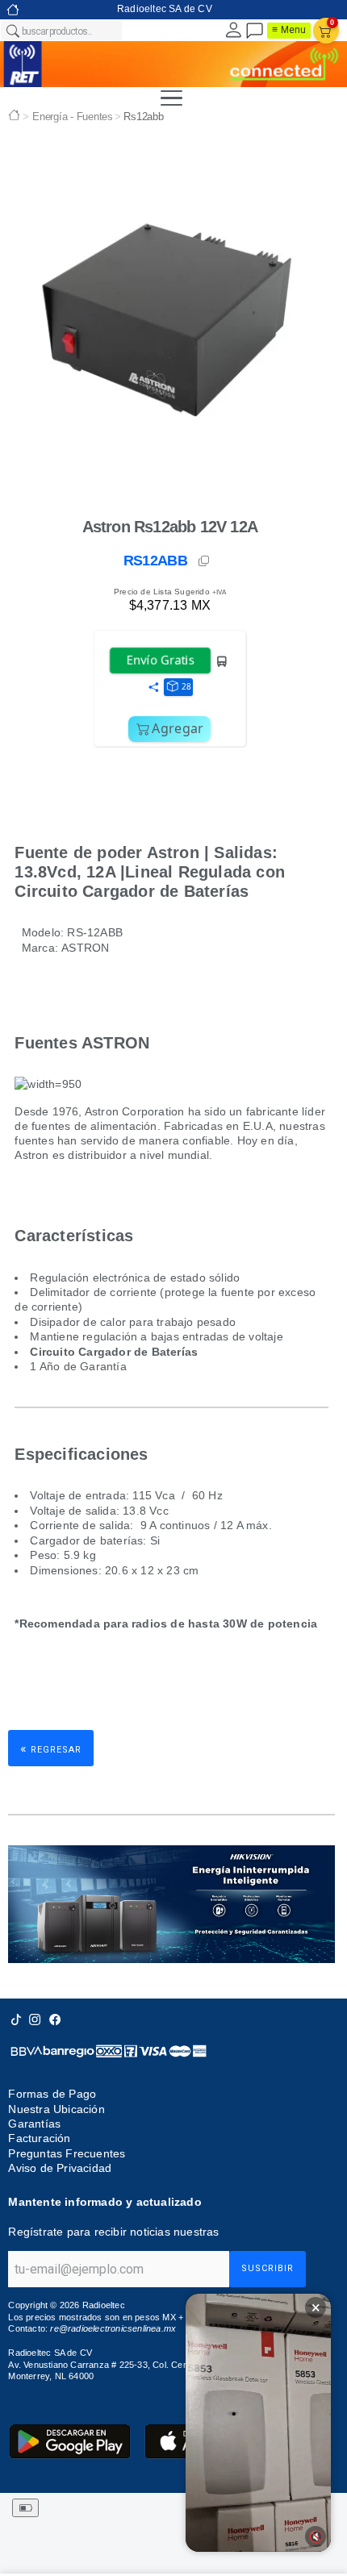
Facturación (39, 2138)
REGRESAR (51, 1748)
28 (186, 686)
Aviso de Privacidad (60, 2168)
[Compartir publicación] (153, 688)
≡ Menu (289, 30)
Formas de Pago (52, 2094)
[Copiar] (205, 561)
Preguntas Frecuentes (67, 2153)
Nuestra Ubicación (56, 2109)
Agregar (178, 728)
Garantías (34, 2124)
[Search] (12, 31)
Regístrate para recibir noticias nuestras (113, 2232)
